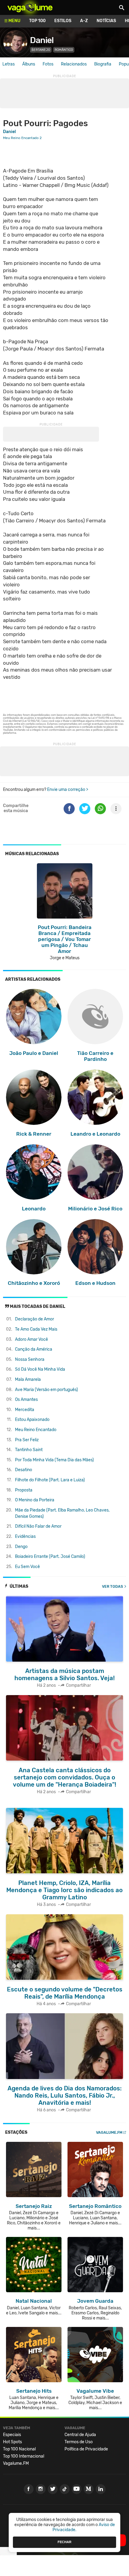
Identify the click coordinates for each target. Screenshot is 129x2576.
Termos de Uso (79, 2442)
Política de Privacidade (86, 2449)
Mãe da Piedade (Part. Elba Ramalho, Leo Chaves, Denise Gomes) (62, 1513)
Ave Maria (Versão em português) (46, 1390)
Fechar (64, 2542)
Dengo (21, 1547)
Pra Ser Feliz (27, 1440)
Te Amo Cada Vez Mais (36, 1329)
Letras (9, 64)
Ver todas (112, 1586)
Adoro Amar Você (31, 1339)
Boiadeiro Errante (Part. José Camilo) (50, 1557)
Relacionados (74, 64)
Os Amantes (26, 1400)
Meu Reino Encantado (36, 1430)
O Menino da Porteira (35, 1500)
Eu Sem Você (27, 1567)
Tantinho (29, 1450)
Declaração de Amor (34, 1319)
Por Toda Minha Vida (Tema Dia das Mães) (54, 1460)
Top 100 (37, 21)
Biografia (103, 64)
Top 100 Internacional (24, 2456)
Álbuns (29, 64)
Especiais (12, 2435)
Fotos (48, 64)
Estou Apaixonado (32, 1420)
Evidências (25, 1536)
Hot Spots (12, 2442)
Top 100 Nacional (19, 2449)
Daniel (42, 40)
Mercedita (25, 1410)
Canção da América (34, 1349)
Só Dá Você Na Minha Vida (40, 1369)
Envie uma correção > (68, 790)
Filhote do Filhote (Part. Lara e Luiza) (50, 1480)
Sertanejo (41, 50)
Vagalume (30, 7)
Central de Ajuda (80, 2435)
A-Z (84, 21)
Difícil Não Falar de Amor (38, 1526)
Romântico (64, 50)
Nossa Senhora (30, 1359)
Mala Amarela (28, 1379)
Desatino (24, 1470)
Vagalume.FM (109, 2132)
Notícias (106, 21)
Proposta (24, 1490)
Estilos (63, 21)
